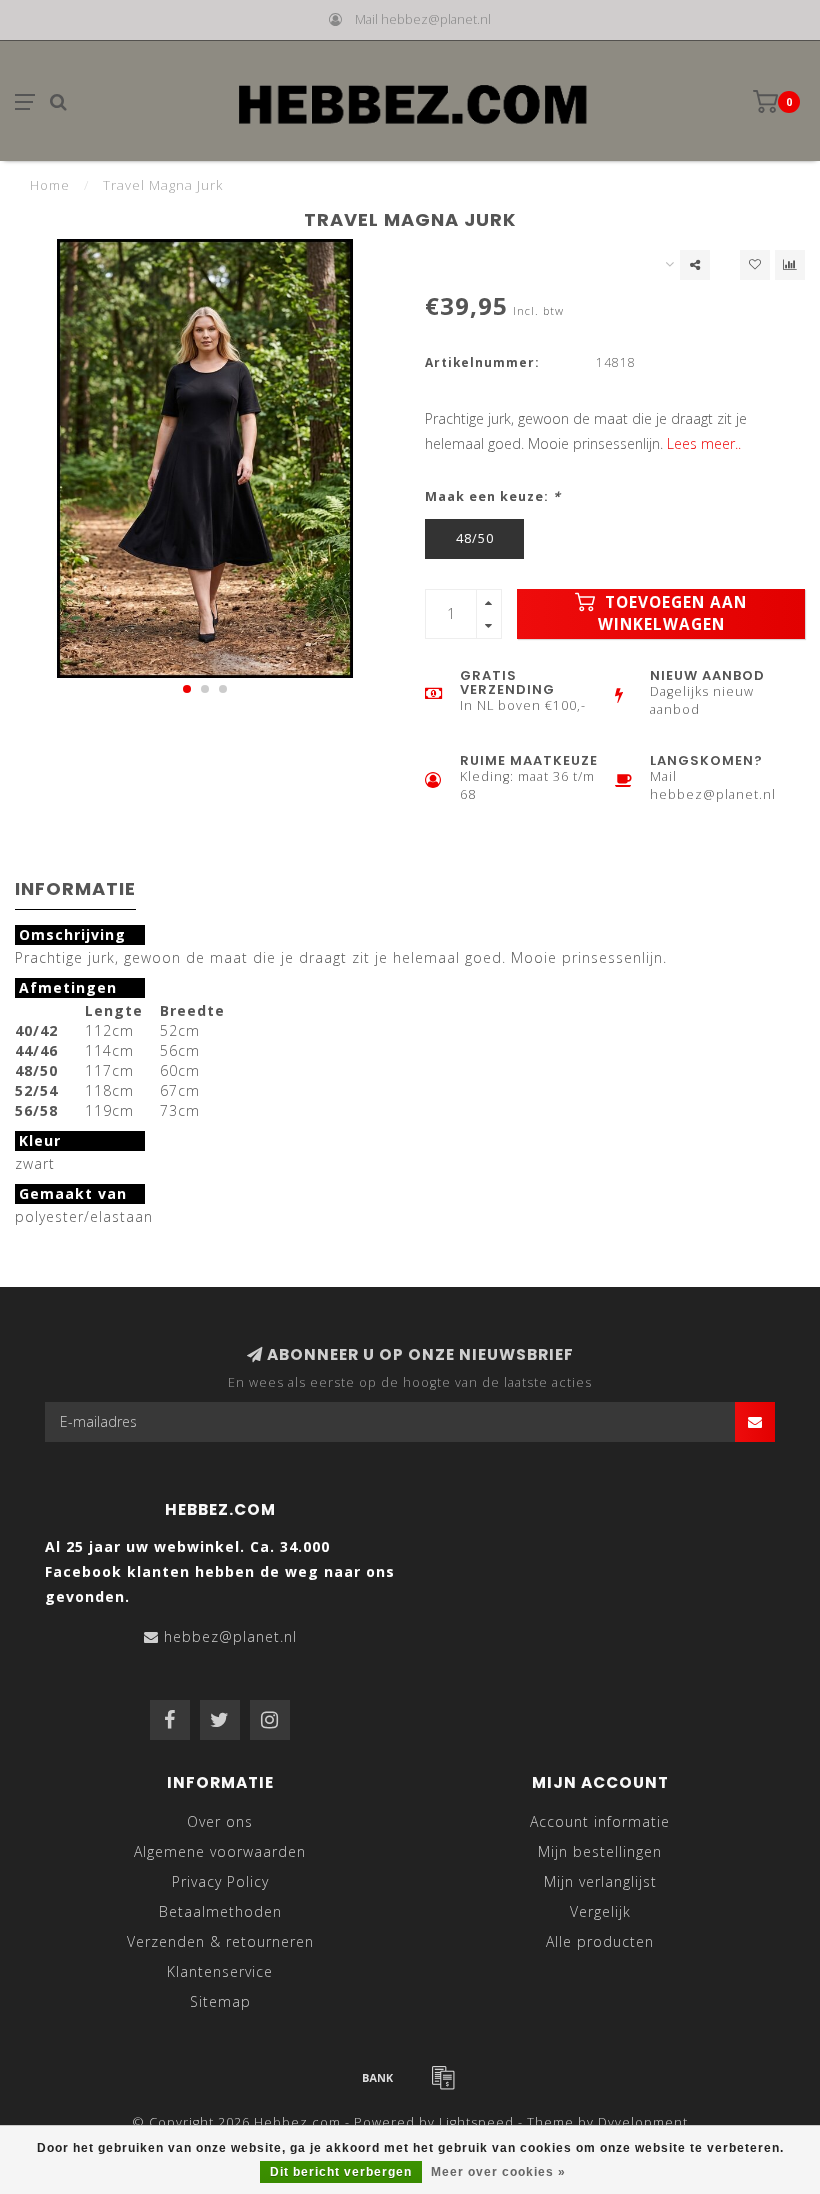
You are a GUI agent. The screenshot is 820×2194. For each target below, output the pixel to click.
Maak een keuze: (493, 496)
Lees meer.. (704, 443)
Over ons (220, 1821)
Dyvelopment (643, 2122)
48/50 (475, 538)
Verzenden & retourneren (220, 1941)
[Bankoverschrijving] (378, 2077)
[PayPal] (443, 2077)
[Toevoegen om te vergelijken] (790, 265)
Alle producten (600, 1941)
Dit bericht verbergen (341, 2172)
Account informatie (600, 1821)
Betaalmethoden (220, 1911)
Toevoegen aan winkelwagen (673, 613)
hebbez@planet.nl (230, 1636)
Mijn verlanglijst (600, 1881)
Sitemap (220, 2001)
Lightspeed (476, 2122)
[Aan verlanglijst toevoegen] (755, 265)
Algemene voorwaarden (220, 1851)
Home (50, 185)
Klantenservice (220, 1971)
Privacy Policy (220, 1881)
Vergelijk (600, 1911)
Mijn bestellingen (600, 1851)
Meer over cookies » (498, 2172)
